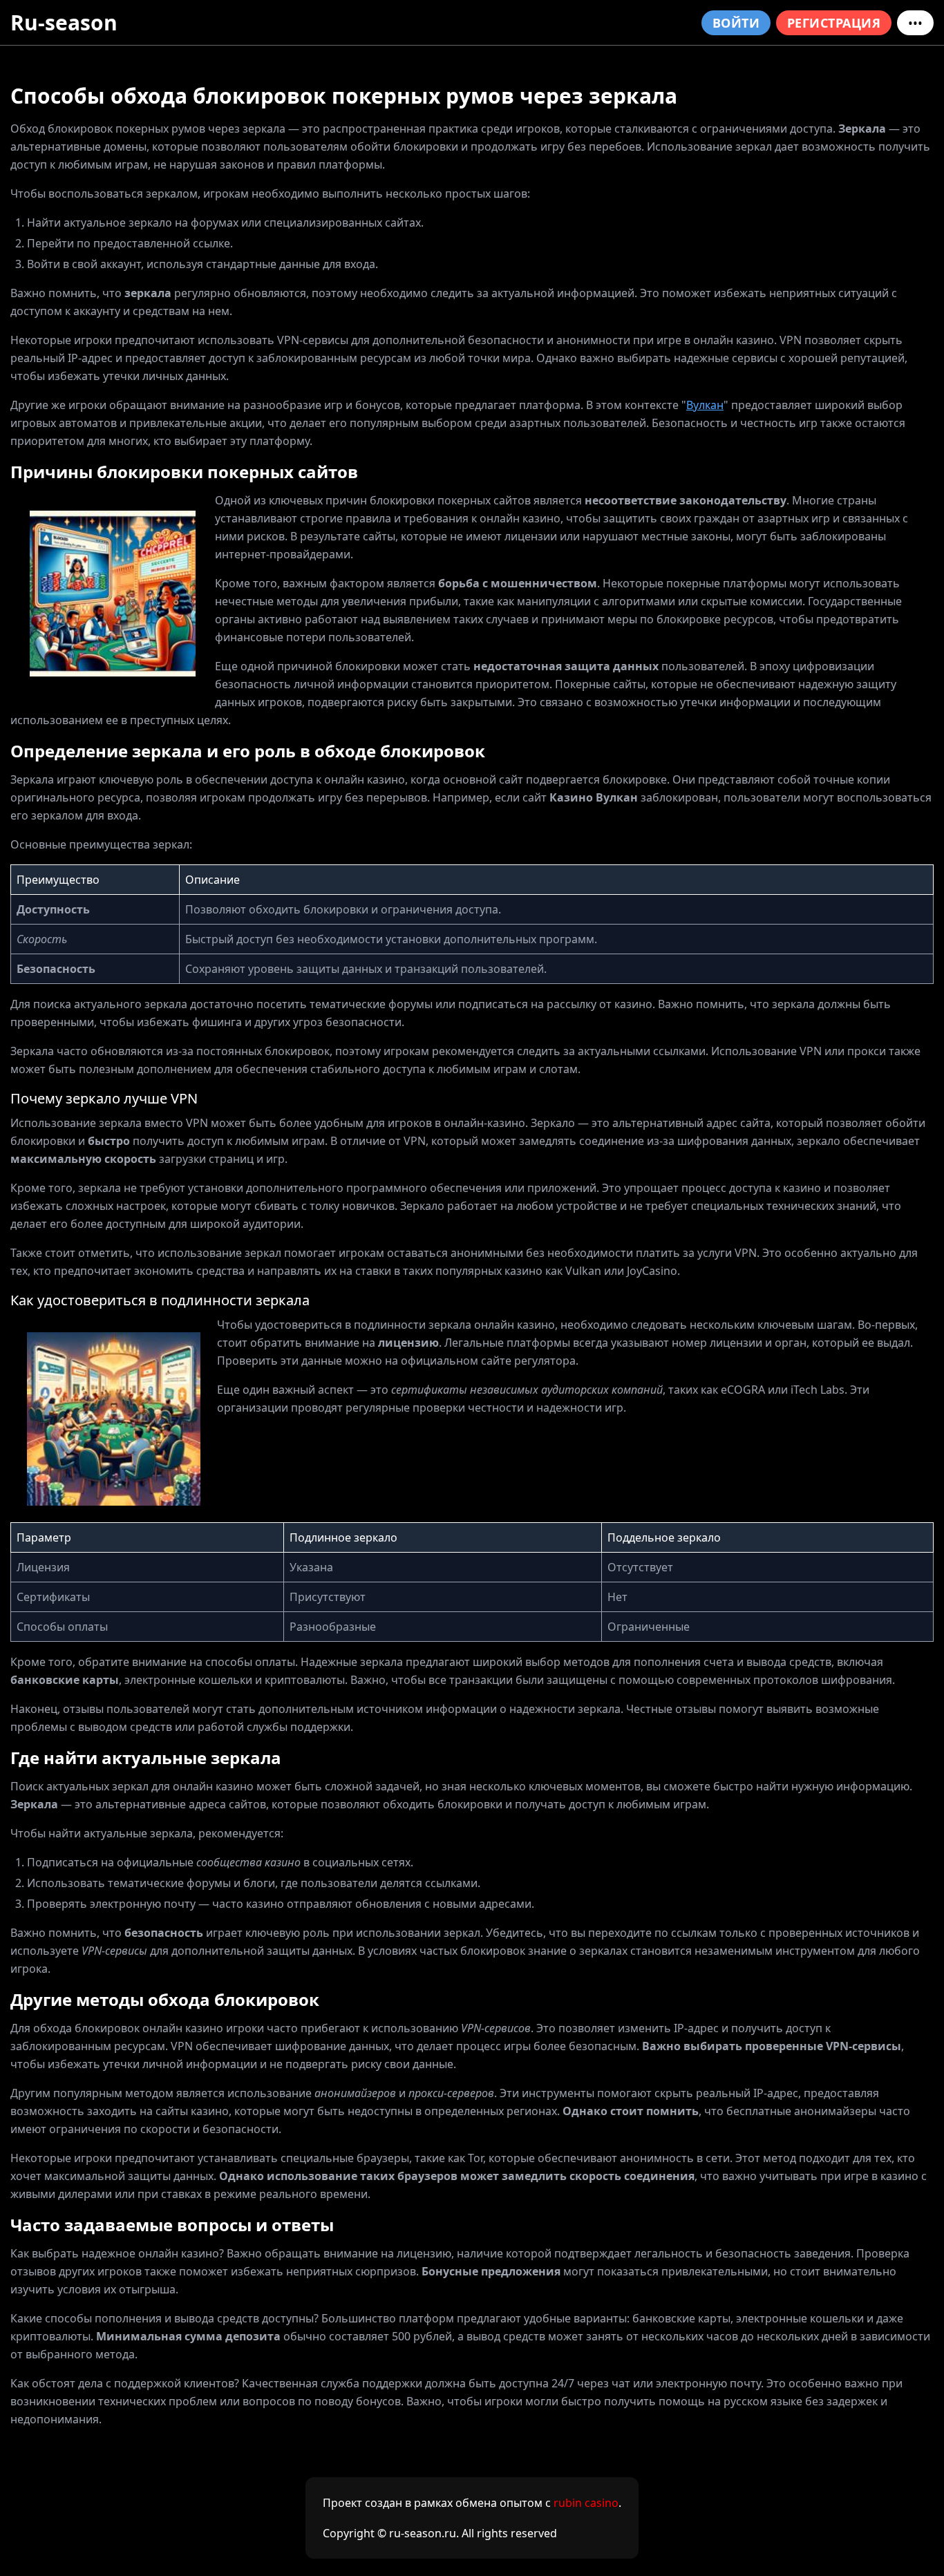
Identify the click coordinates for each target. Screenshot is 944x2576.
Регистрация (834, 23)
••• (915, 23)
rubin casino (586, 2503)
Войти (736, 23)
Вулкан (705, 405)
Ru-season (64, 22)
